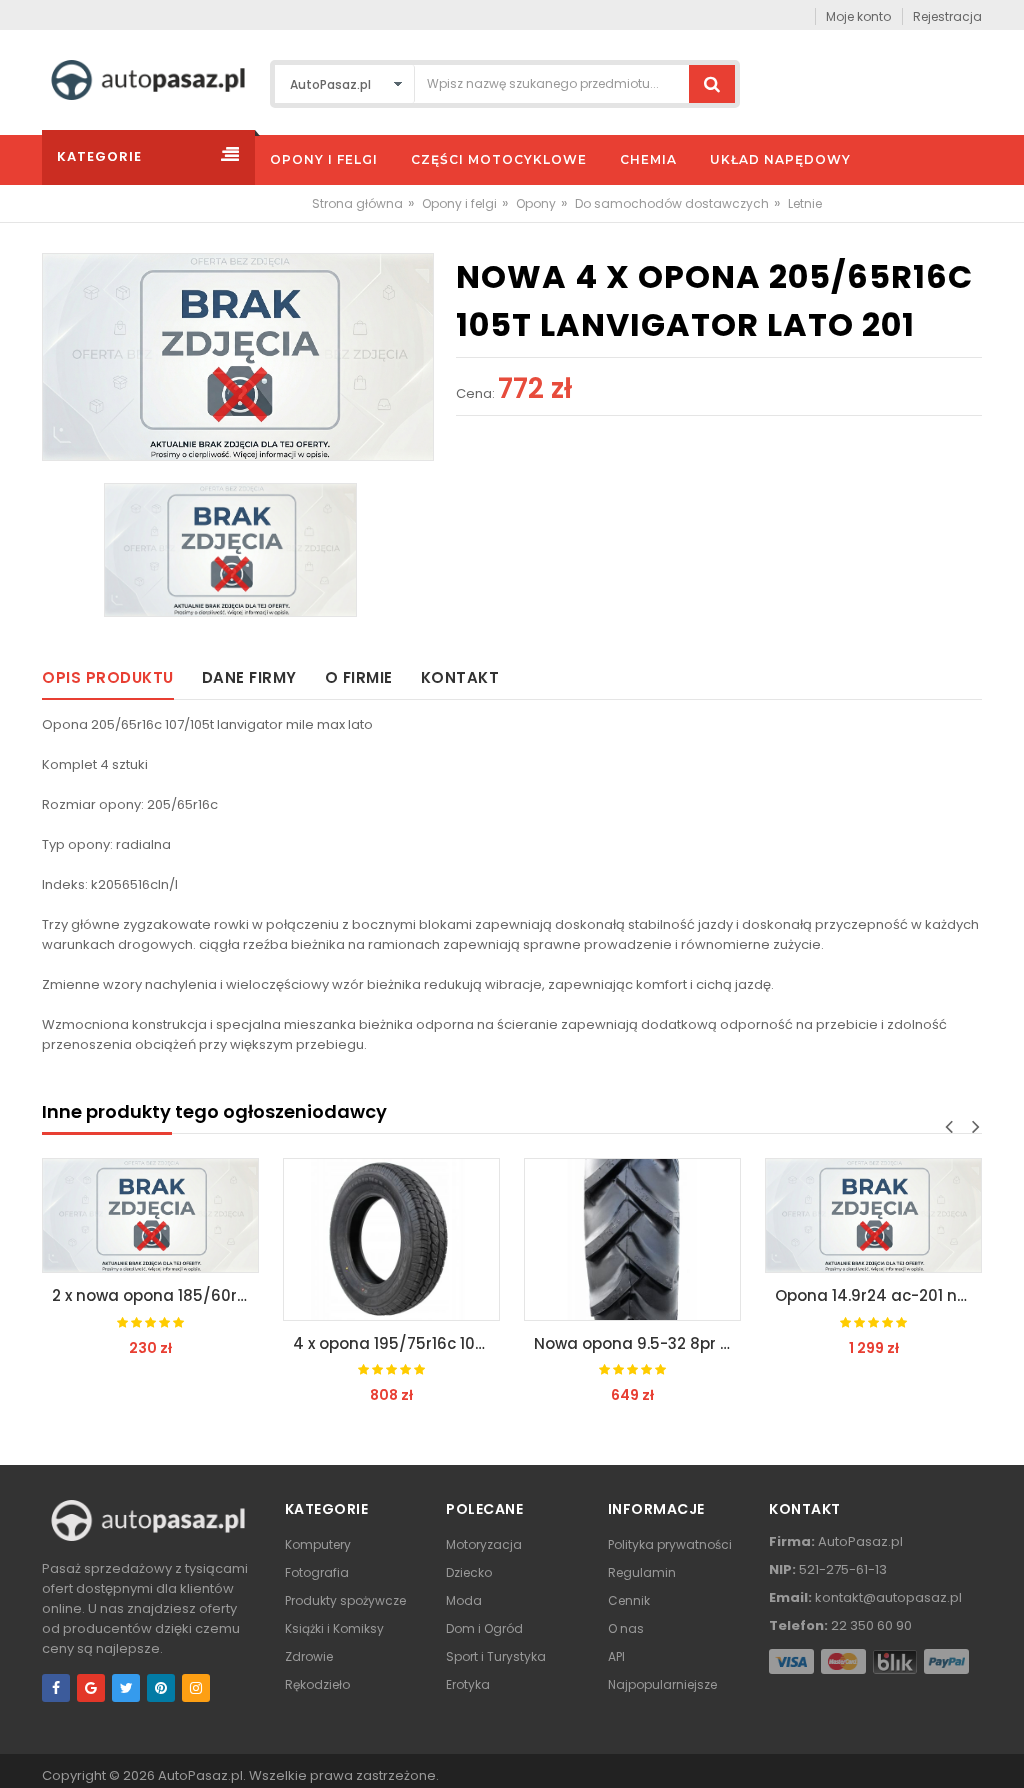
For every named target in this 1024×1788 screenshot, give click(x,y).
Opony (536, 203)
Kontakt (460, 677)
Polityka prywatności (670, 1544)
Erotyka (468, 1684)
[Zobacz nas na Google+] (91, 1688)
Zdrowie (309, 1656)
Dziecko (469, 1572)
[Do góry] (1003, 1752)
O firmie (359, 677)
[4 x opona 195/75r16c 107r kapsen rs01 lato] (391, 1239)
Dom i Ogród (484, 1628)
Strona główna (357, 203)
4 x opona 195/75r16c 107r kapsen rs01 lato (396, 1343)
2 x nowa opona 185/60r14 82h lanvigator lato (155, 1295)
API (616, 1656)
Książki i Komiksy (334, 1628)
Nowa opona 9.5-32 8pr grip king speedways (637, 1343)
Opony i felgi (459, 203)
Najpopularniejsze (662, 1684)
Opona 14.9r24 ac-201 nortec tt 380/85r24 (878, 1295)
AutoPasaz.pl (200, 1775)
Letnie (805, 203)
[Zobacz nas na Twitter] (126, 1688)
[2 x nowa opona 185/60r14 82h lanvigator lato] (150, 1216)
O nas (626, 1628)
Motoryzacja (484, 1544)
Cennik (629, 1600)
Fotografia (317, 1572)
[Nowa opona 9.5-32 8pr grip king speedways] (632, 1239)
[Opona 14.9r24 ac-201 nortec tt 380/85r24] (873, 1216)
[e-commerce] (148, 78)
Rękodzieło (317, 1684)
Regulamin (642, 1572)
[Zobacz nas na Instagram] (196, 1688)
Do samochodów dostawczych (672, 203)
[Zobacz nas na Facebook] (56, 1688)
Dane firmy (249, 677)
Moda (464, 1600)
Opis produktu (108, 677)
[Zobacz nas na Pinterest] (161, 1688)
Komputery (318, 1544)
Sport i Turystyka (496, 1656)
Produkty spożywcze (345, 1600)
